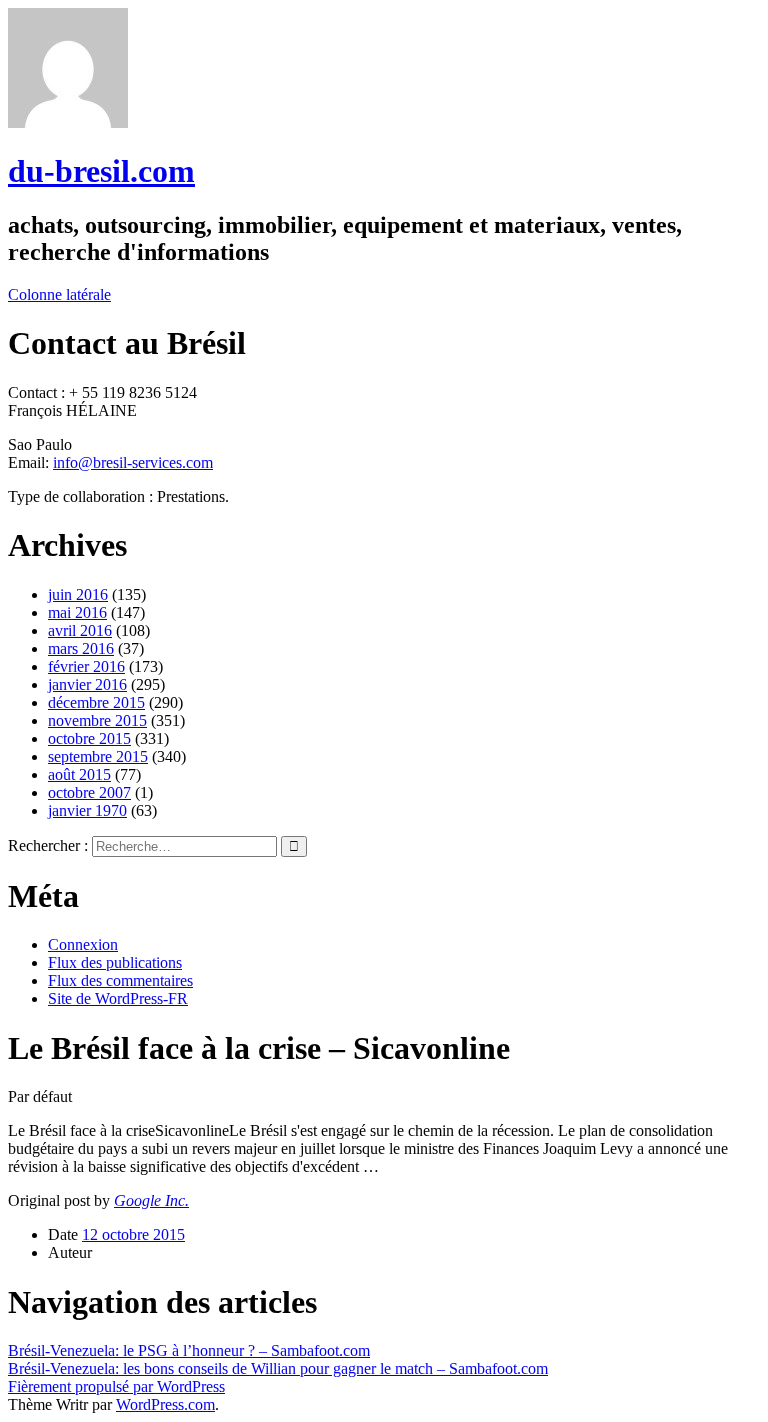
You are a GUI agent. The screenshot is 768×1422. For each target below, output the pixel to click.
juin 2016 (78, 594)
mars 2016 (81, 648)
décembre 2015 (96, 702)
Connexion (83, 944)
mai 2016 (77, 612)
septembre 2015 (98, 756)
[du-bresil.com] (68, 122)
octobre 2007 (89, 792)
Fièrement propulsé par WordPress (116, 1386)
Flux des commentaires (120, 980)
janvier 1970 (87, 810)
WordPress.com (165, 1404)
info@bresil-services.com (133, 462)
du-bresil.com (101, 171)
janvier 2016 (87, 684)
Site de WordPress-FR (118, 998)
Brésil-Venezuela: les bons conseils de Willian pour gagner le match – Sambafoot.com (278, 1368)
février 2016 (86, 666)
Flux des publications (115, 962)
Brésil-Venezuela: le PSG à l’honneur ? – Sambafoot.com (189, 1350)
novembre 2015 (97, 720)
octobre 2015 (89, 738)
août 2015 (79, 774)
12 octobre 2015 (133, 1234)
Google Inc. (151, 1200)
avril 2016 (80, 630)
